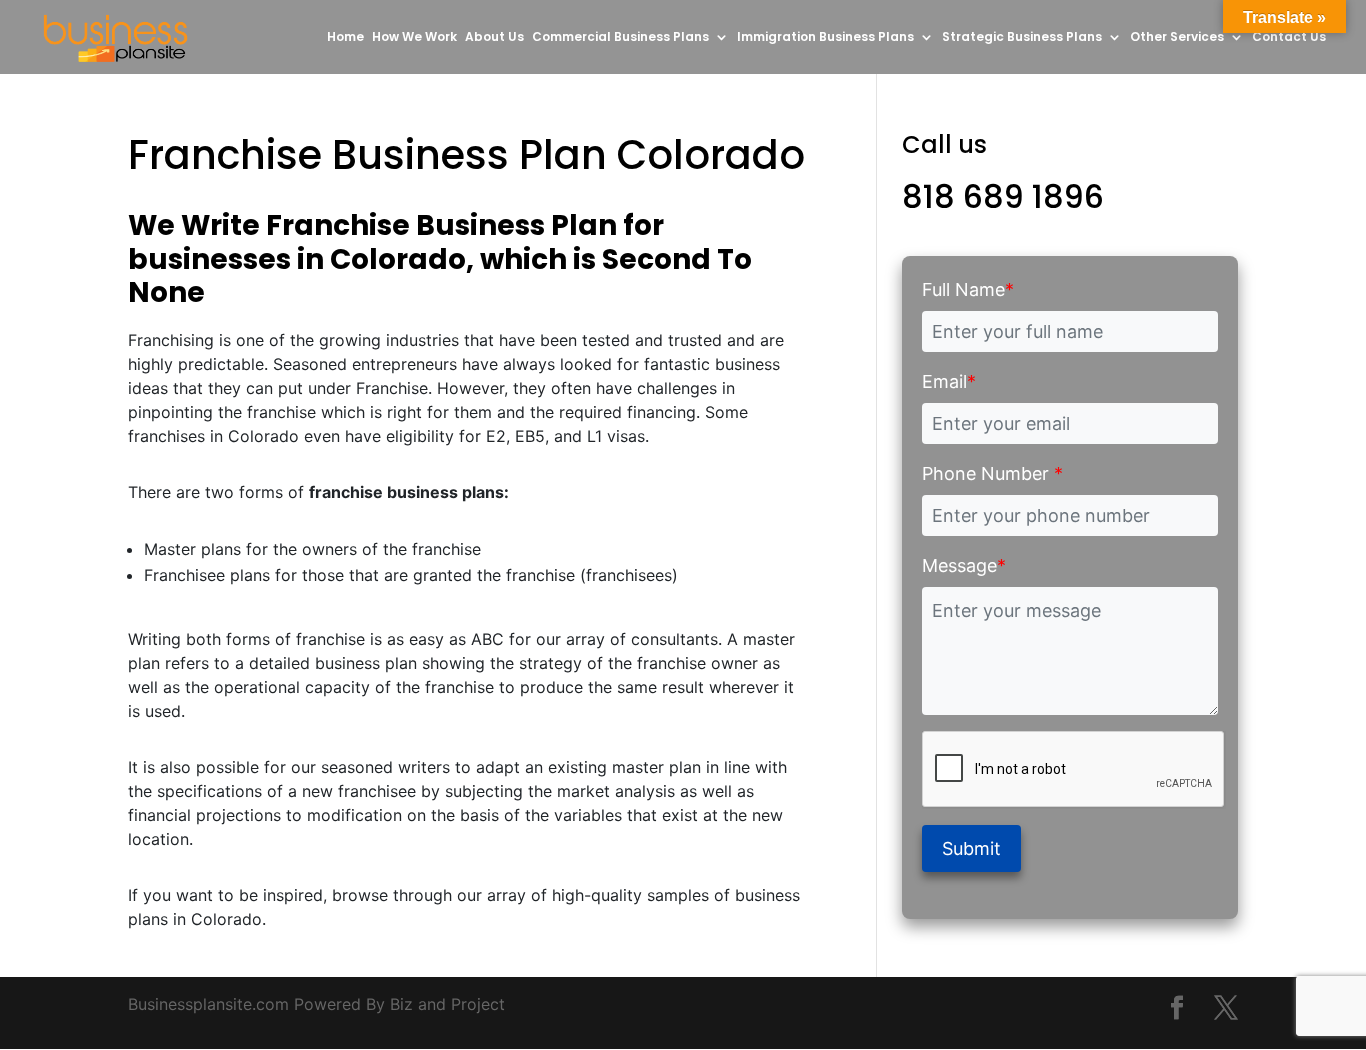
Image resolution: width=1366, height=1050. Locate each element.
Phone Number (992, 473)
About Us (494, 37)
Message (964, 565)
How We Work (414, 37)
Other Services (1177, 37)
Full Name (968, 289)
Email (949, 381)
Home (345, 37)
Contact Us (1289, 37)
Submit (971, 848)
